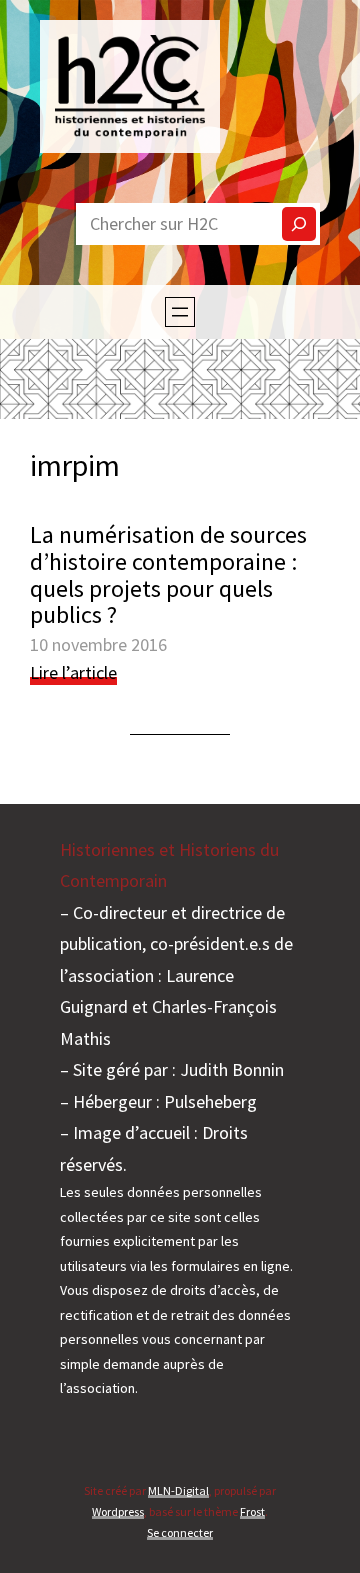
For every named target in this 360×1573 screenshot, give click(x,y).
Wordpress (118, 1511)
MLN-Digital (178, 1490)
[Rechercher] (299, 224)
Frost (252, 1511)
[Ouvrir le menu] (180, 312)
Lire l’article (73, 673)
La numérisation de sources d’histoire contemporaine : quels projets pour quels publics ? (168, 575)
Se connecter (180, 1532)
